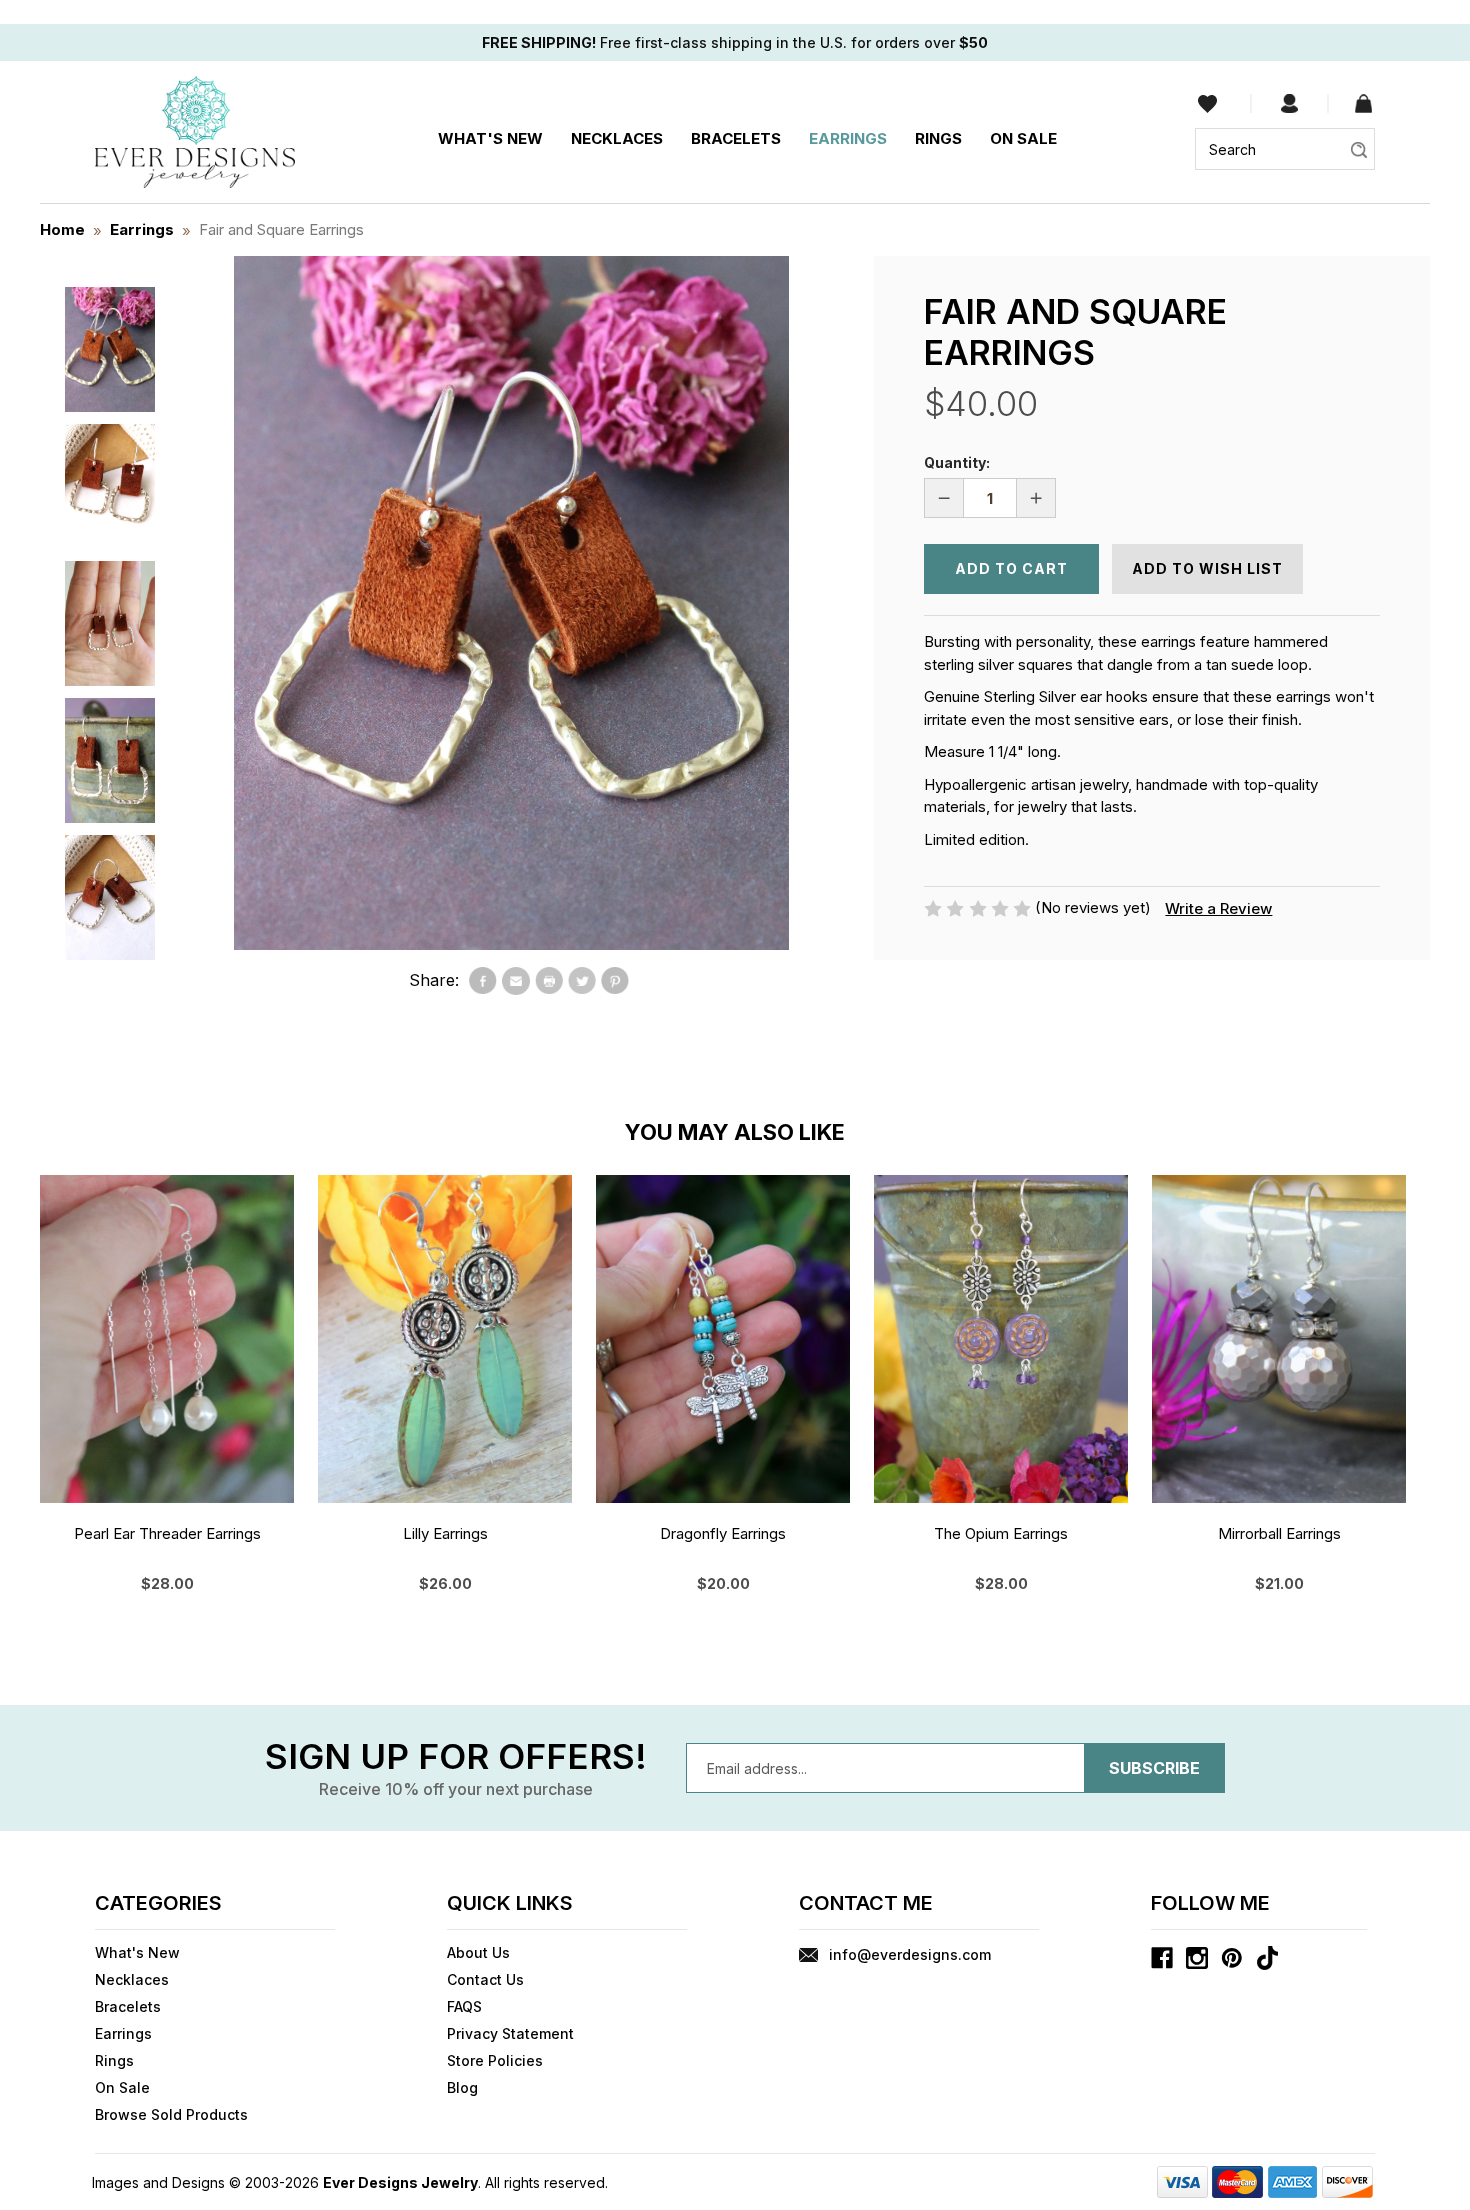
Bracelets (736, 138)
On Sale (1023, 138)
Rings (938, 138)
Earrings (848, 138)
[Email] (516, 981)
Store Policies (495, 2060)
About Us (478, 1952)
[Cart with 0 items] (1363, 104)
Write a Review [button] (1218, 908)
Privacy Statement (510, 2033)
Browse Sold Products (171, 2114)
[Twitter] (582, 981)
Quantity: (957, 462)
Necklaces (617, 138)
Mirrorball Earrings (1279, 1533)
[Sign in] (1289, 104)
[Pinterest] (615, 981)
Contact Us (485, 1979)
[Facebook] (483, 981)
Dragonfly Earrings (723, 1533)
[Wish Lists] (1207, 103)
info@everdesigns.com (910, 1954)
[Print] (549, 981)
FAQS (464, 2006)
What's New (490, 138)
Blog (462, 2087)
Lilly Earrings (445, 1533)
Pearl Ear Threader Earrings (167, 1533)
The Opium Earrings (1001, 1533)
